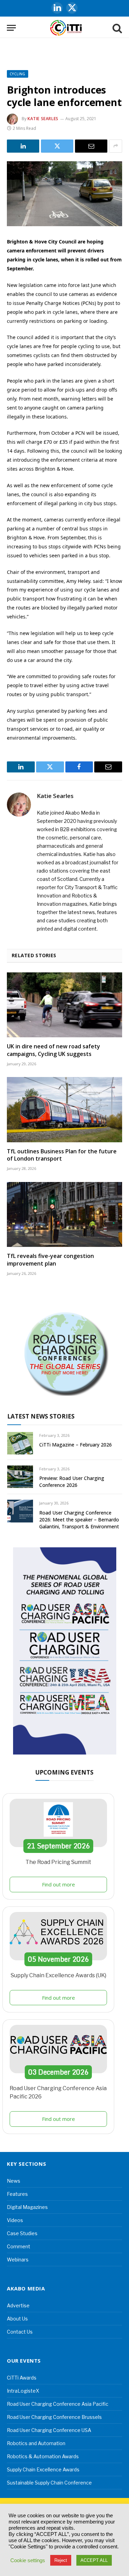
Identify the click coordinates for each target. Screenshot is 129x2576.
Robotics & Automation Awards (43, 2456)
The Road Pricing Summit (58, 1862)
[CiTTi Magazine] (66, 28)
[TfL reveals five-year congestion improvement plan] (64, 1214)
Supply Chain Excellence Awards (43, 2469)
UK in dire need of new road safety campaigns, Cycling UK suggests (53, 1050)
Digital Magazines (27, 2207)
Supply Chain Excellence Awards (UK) (58, 1975)
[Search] (117, 28)
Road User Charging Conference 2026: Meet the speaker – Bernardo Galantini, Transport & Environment (79, 1520)
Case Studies (22, 2233)
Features (17, 2194)
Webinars (18, 2260)
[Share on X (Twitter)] (57, 146)
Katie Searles (43, 119)
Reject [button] (61, 2560)
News (14, 2181)
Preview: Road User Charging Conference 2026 (72, 1482)
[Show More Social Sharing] (116, 146)
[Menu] (11, 28)
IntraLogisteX (23, 2391)
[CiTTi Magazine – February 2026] (20, 1443)
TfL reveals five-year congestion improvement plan (50, 1260)
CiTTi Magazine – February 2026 (76, 1445)
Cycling (18, 74)
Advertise (18, 2305)
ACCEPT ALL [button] (94, 2560)
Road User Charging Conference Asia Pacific (58, 2404)
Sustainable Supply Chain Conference (49, 2483)
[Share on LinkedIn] (23, 146)
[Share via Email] (91, 146)
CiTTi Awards (22, 2378)
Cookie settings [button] (28, 2560)
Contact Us (20, 2332)
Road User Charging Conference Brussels (54, 2417)
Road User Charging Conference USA (49, 2430)
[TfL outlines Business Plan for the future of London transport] (64, 1109)
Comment (19, 2246)
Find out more (58, 1884)
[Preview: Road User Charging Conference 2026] (20, 1477)
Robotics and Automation (36, 2443)
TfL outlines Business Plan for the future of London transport (62, 1155)
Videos (15, 2220)
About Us (17, 2319)
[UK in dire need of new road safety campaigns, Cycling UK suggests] (64, 1005)
